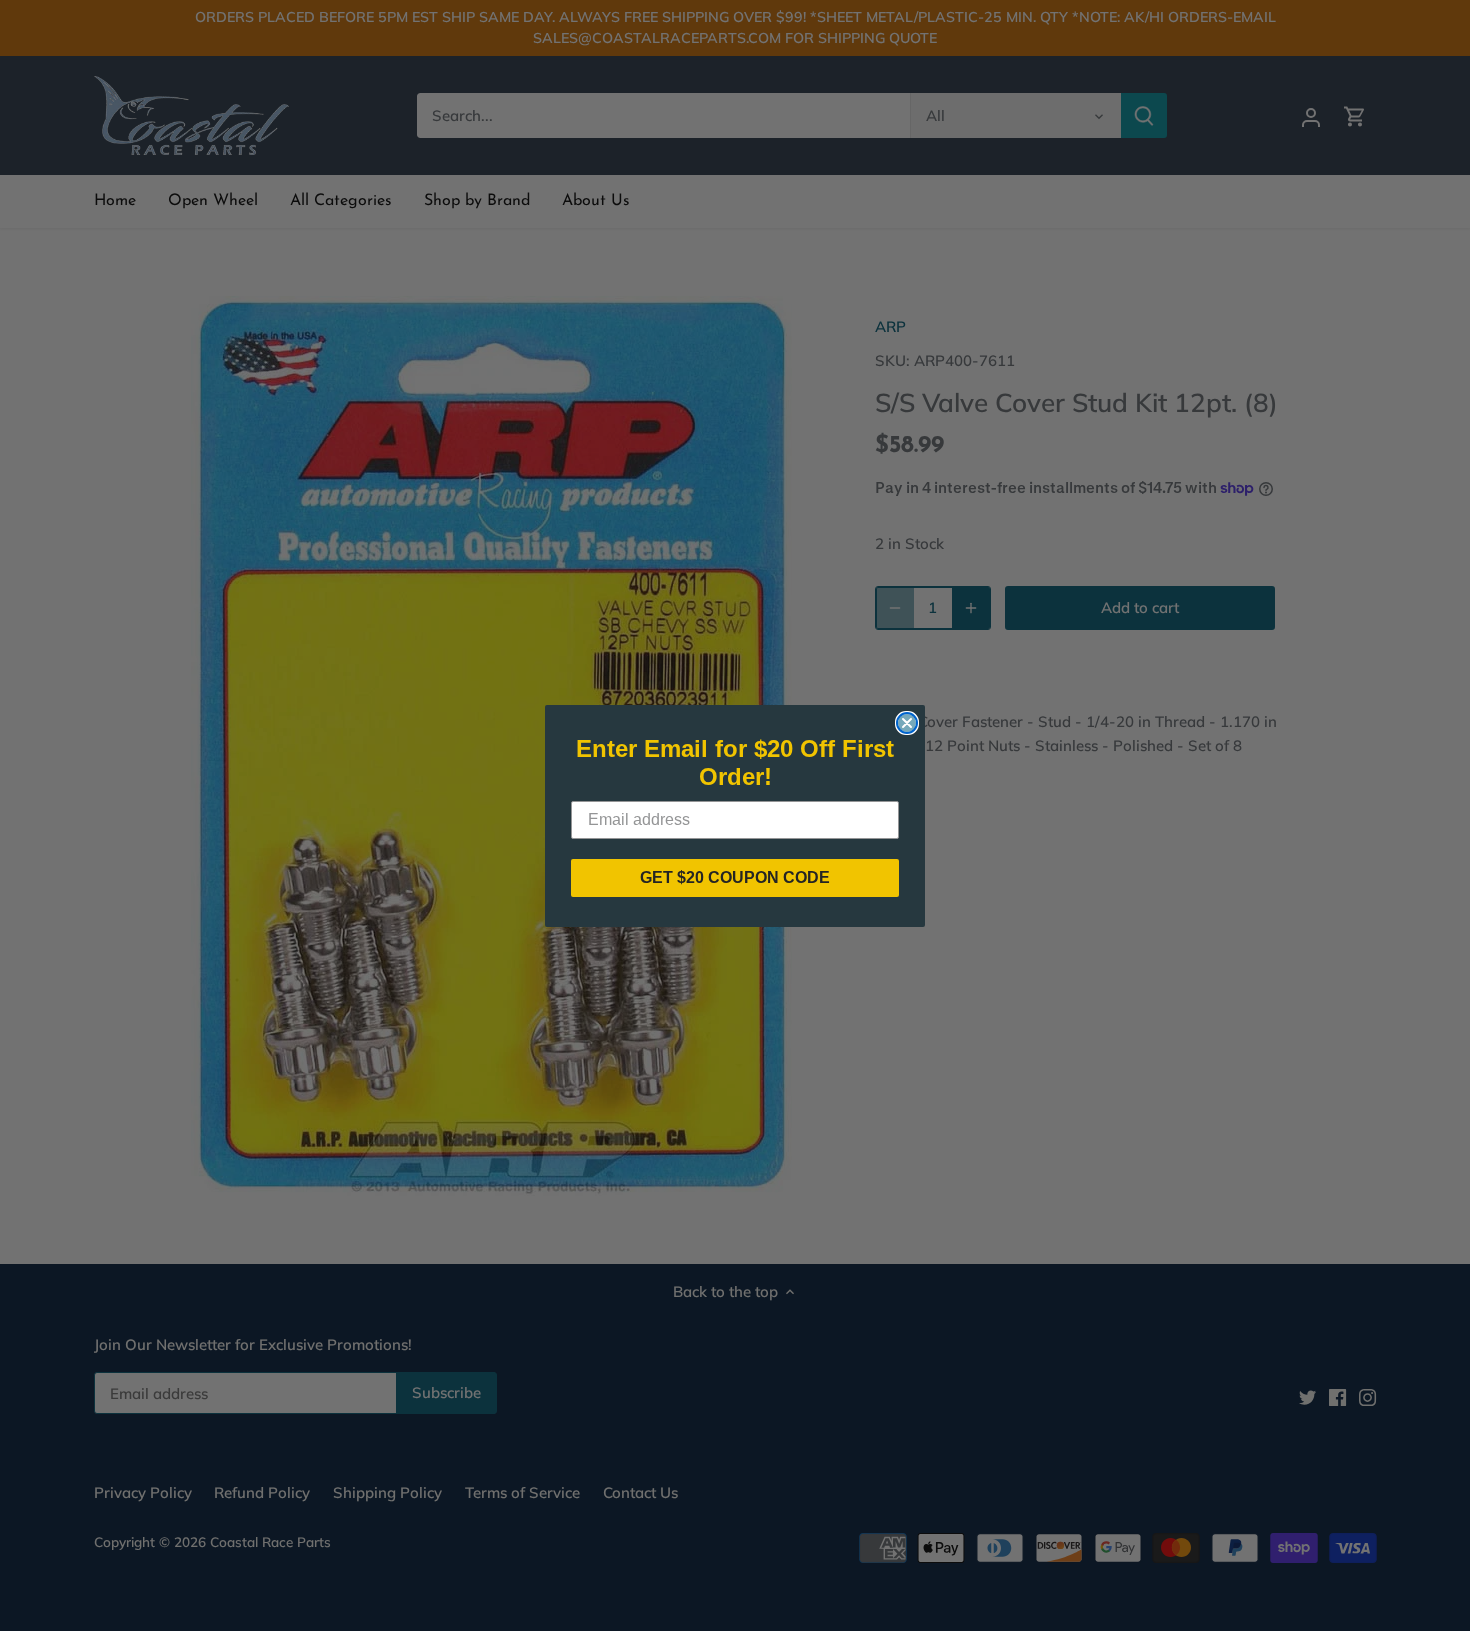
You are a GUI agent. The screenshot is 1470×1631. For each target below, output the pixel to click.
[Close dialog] (907, 723)
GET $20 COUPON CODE (735, 877)
